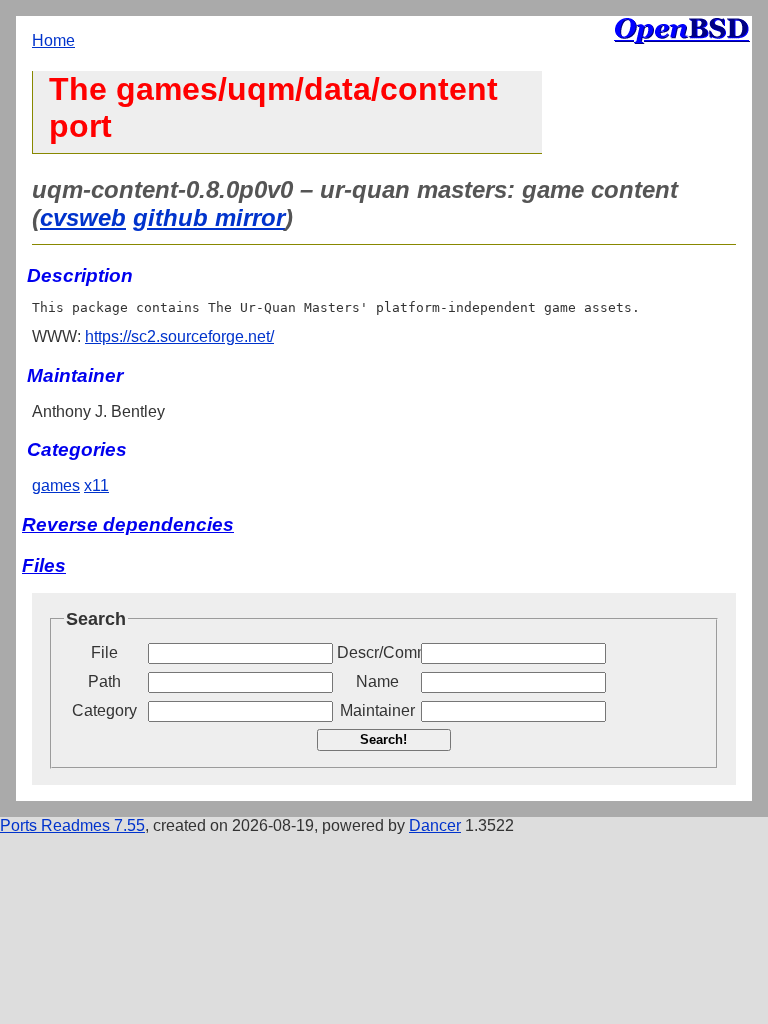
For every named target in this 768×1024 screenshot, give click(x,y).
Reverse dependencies (128, 524)
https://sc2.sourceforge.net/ (179, 336)
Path (104, 681)
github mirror (209, 217)
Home (53, 40)
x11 (96, 485)
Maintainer (377, 710)
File (104, 652)
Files (44, 565)
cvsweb (83, 217)
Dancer (435, 825)
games (56, 485)
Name (377, 681)
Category (104, 710)
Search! (383, 739)
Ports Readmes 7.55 (72, 825)
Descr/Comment (377, 652)
